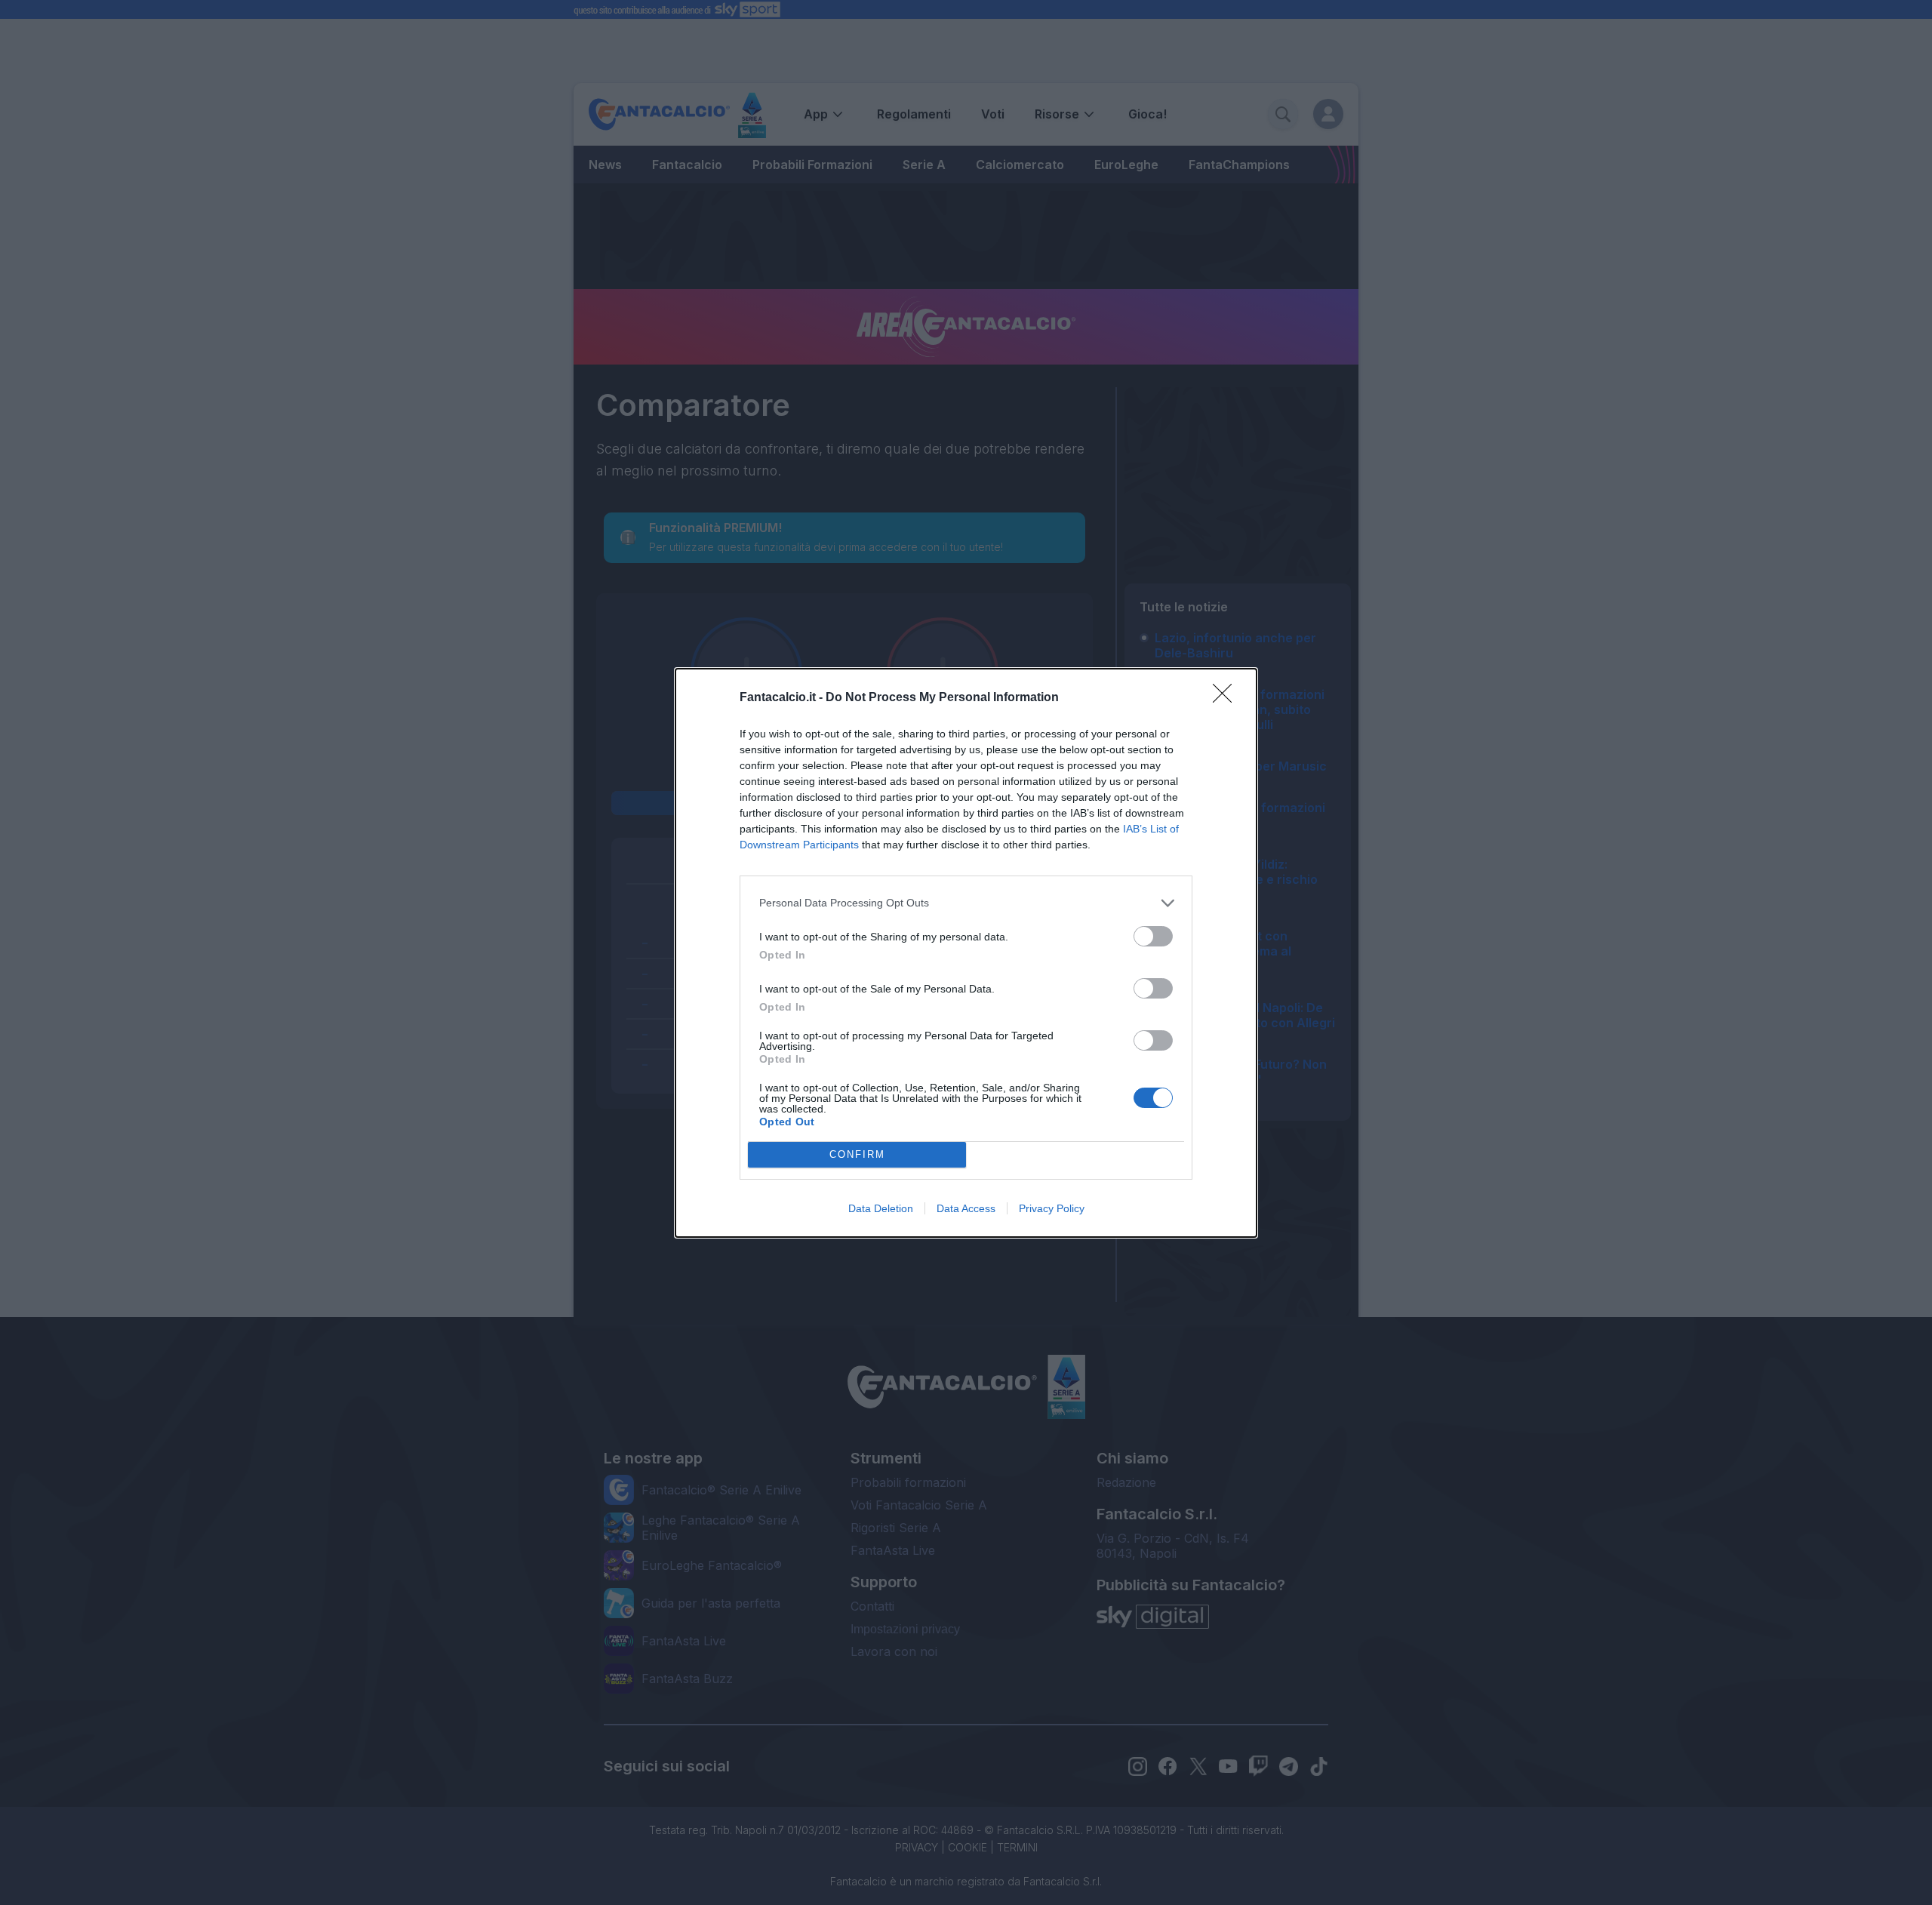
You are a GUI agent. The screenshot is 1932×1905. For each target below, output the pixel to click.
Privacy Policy (1052, 1208)
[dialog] (966, 953)
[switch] (1153, 936)
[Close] (1227, 698)
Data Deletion (881, 1208)
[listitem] (966, 903)
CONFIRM (857, 1154)
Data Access (966, 1208)
